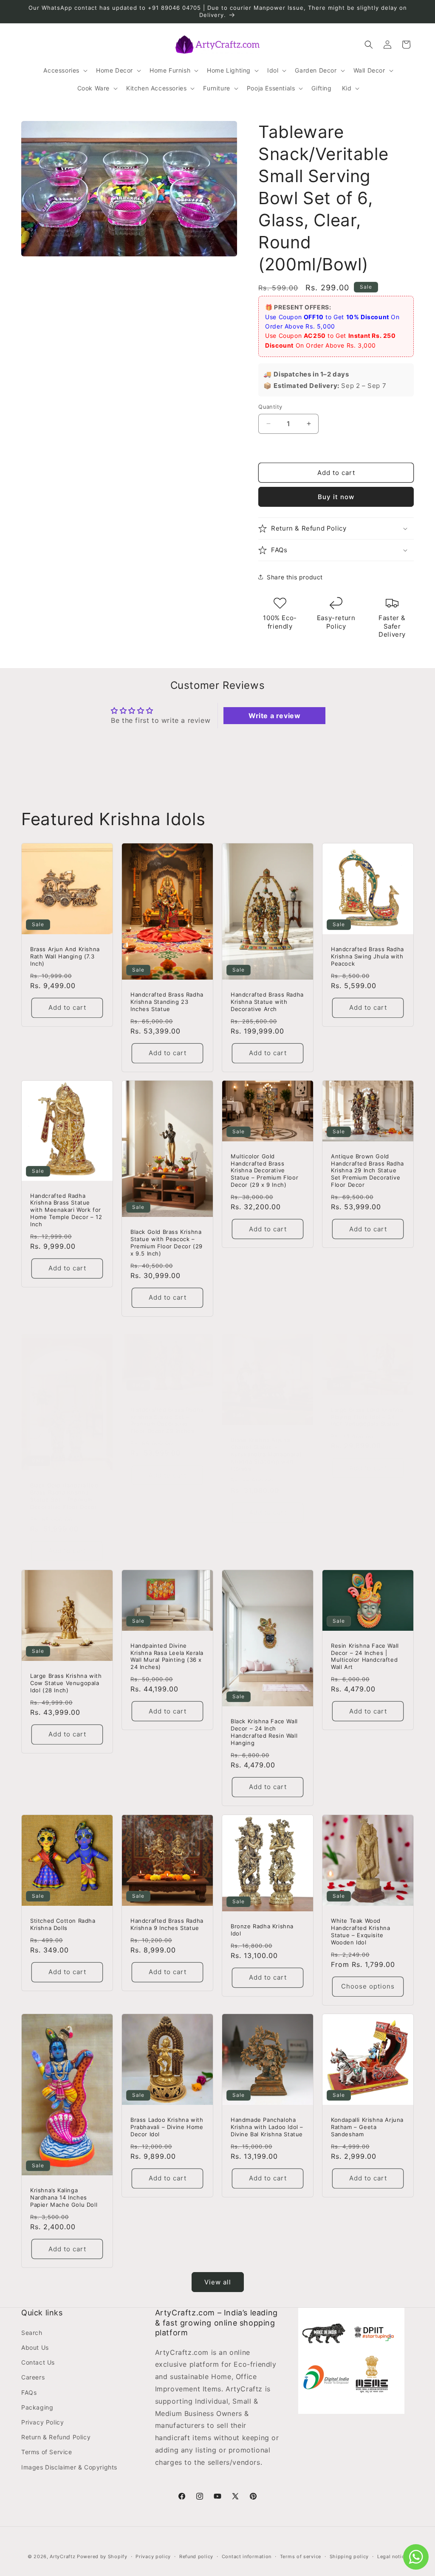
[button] (65, 70)
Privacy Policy (42, 2422)
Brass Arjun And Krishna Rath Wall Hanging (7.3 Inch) (65, 956)
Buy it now (336, 497)
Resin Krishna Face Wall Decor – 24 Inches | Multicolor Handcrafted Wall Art (365, 1656)
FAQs (29, 2392)
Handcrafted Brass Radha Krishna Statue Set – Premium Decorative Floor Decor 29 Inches (167, 1420)
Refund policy (196, 2556)
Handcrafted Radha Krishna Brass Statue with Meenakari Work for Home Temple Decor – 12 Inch (66, 1210)
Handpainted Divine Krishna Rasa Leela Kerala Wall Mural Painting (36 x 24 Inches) (167, 1656)
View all (218, 2282)
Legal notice (392, 2556)
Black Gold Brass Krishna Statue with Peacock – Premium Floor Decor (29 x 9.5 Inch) (167, 1243)
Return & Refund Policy (56, 2437)
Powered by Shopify (102, 2556)
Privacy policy (153, 2556)
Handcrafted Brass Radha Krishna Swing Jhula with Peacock (367, 956)
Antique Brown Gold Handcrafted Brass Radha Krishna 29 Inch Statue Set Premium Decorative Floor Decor (367, 1171)
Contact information (247, 2556)
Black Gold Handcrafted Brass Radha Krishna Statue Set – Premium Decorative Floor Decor (64, 1496)
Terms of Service (47, 2452)
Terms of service (301, 2556)
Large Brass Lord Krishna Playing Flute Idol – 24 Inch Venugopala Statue (367, 1416)
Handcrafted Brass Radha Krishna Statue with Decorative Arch (267, 1002)
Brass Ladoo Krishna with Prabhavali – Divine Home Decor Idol (167, 2127)
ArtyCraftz (62, 2556)
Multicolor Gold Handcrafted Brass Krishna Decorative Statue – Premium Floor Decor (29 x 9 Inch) (264, 1171)
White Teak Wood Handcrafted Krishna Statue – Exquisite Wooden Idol (360, 1931)
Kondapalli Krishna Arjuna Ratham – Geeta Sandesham (367, 2127)
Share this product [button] (295, 577)
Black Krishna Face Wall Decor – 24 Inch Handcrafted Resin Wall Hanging (264, 1732)
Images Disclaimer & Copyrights (69, 2467)
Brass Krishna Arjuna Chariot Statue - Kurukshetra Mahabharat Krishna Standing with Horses (266, 1454)
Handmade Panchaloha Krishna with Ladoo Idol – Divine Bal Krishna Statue (267, 2127)
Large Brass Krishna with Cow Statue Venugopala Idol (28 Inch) (66, 1683)
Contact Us (38, 2362)
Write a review (274, 716)
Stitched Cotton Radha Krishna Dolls (63, 1924)
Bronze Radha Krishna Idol (262, 1930)
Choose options (368, 1986)
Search (32, 2333)
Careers (33, 2377)
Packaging (37, 2407)
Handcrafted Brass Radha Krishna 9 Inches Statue (167, 1924)
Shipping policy (349, 2556)
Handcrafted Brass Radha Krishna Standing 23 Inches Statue (167, 1002)
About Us (35, 2347)
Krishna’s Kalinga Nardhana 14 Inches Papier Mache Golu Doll (64, 2198)
